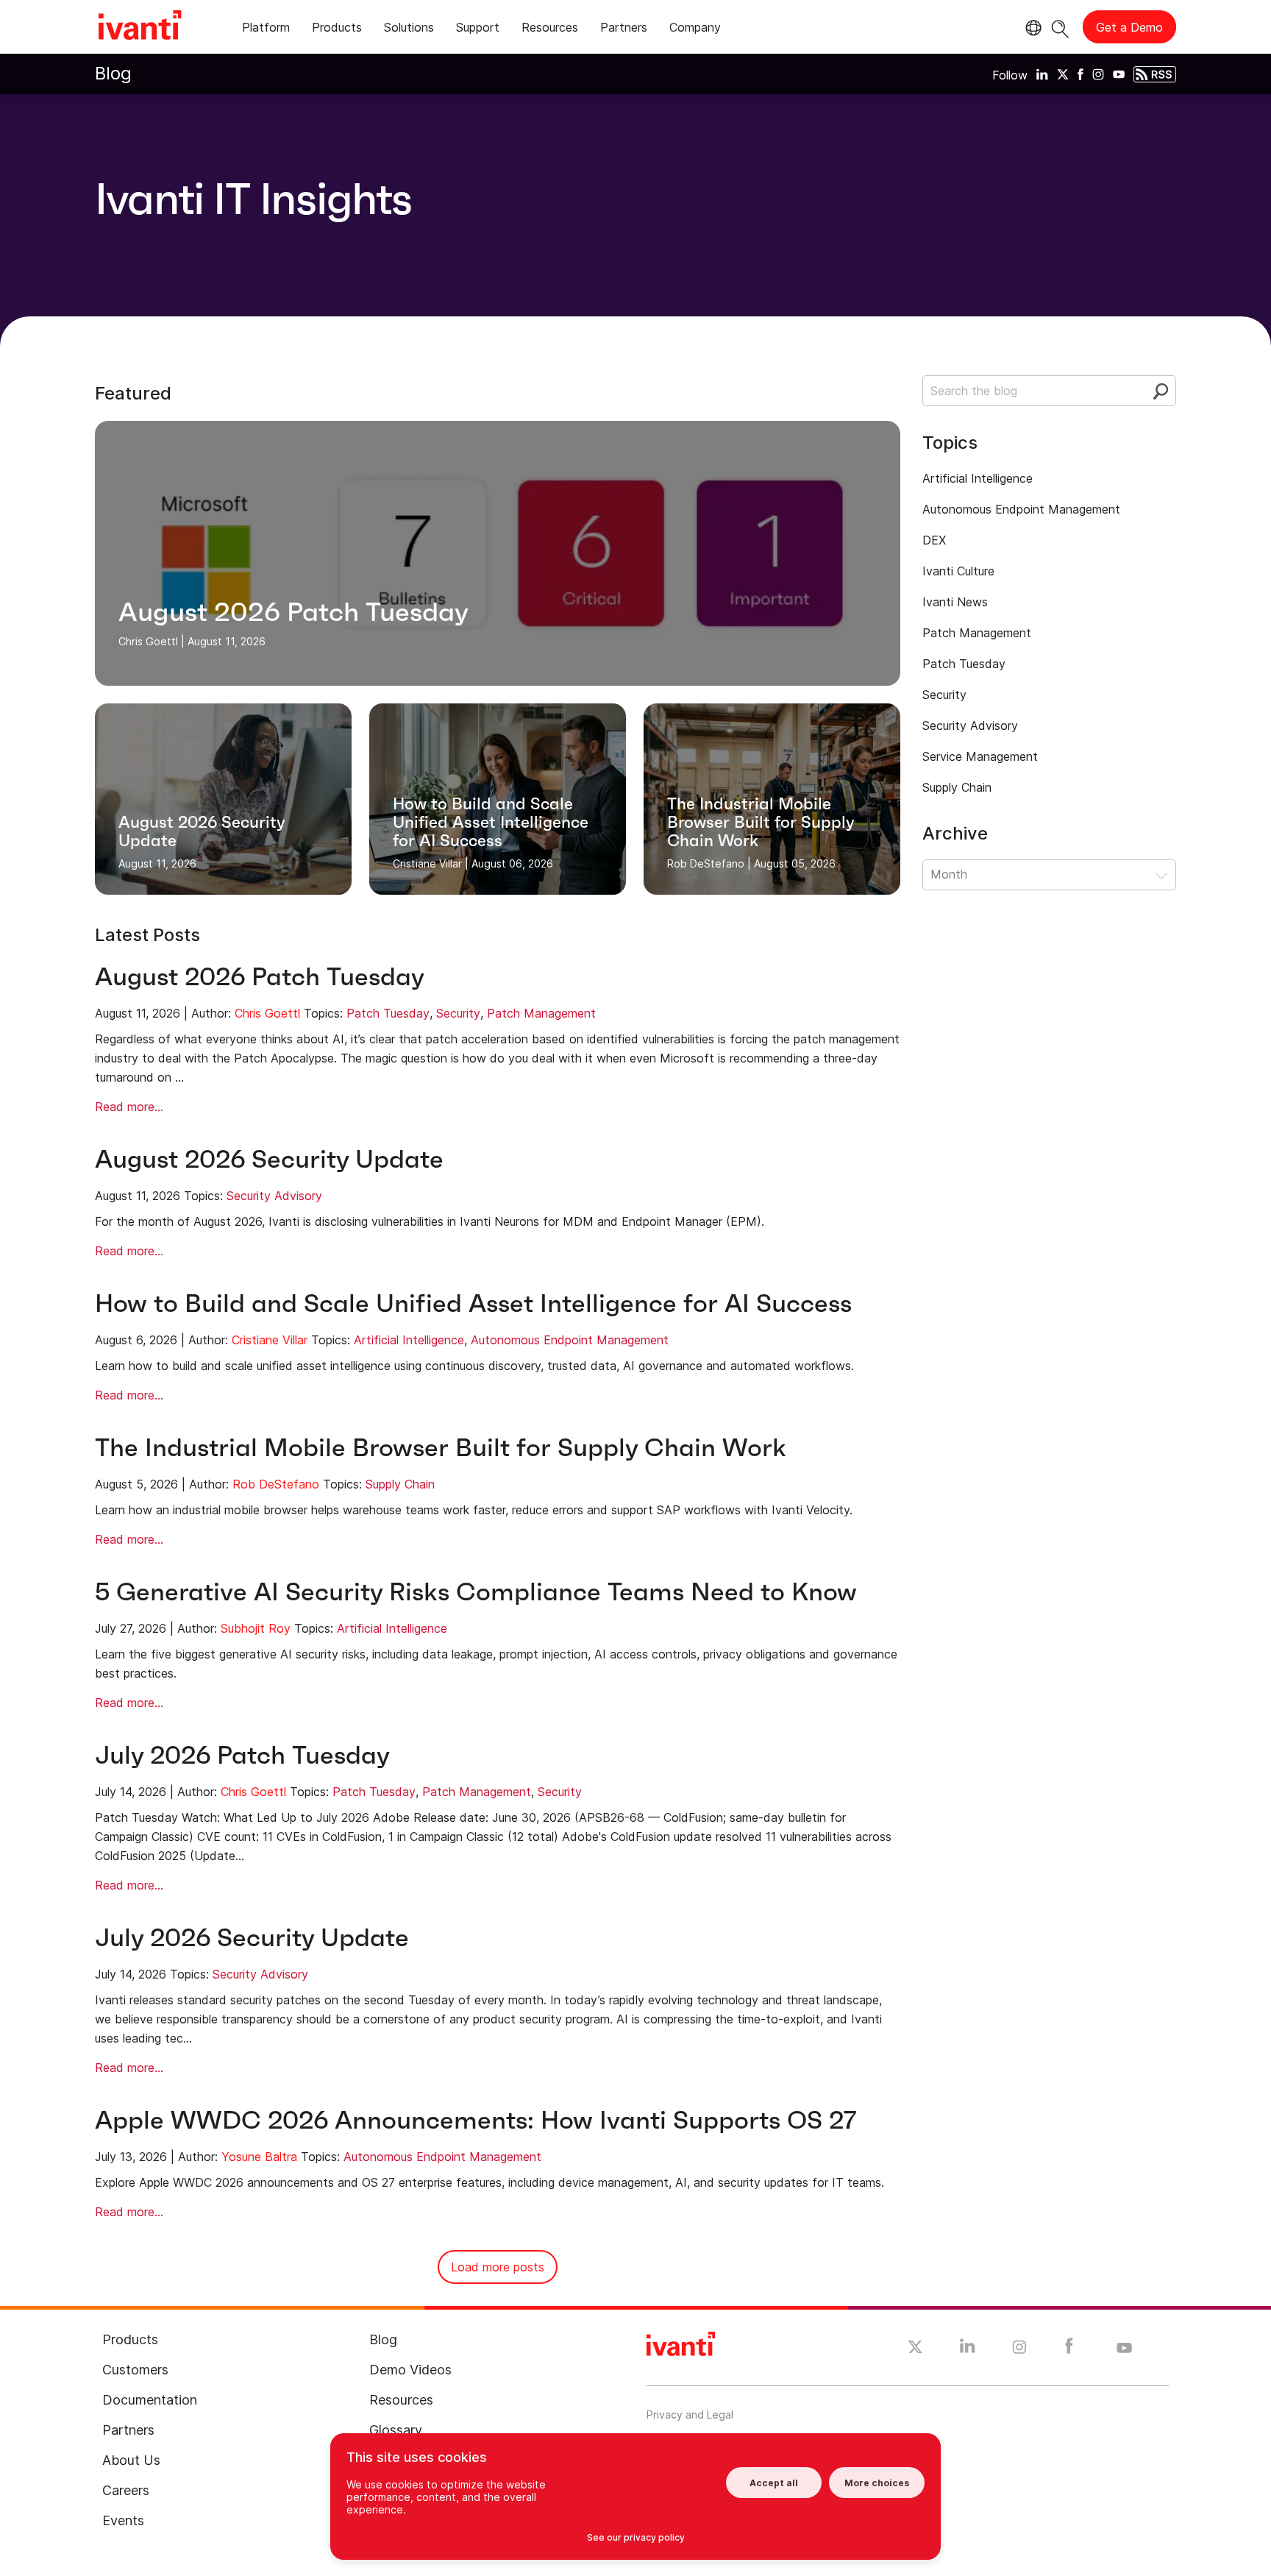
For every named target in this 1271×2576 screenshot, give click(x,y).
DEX (934, 540)
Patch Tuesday (388, 1013)
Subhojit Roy (256, 1628)
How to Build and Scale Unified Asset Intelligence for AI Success (473, 1303)
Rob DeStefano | (709, 863)
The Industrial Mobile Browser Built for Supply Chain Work (441, 1448)
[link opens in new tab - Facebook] (1069, 2349)
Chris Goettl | (152, 641)
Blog (113, 73)
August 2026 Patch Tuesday (260, 977)
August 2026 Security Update (269, 1159)
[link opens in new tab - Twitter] (915, 2349)
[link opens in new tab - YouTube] (1124, 2349)
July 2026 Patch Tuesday (242, 1755)
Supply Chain (400, 1484)
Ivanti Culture (958, 571)
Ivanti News (955, 602)
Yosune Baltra (259, 2157)
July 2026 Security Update (252, 1938)
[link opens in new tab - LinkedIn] (968, 2349)
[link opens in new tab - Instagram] (1019, 2349)
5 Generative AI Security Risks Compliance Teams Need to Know (476, 1592)
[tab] (266, 30)
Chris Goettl (267, 1013)
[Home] (140, 27)
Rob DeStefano (276, 1484)
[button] (1049, 875)
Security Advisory (274, 1196)
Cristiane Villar (270, 1340)
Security (458, 1013)
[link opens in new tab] (1042, 74)
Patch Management (541, 1013)
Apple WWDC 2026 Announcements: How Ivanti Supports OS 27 (476, 2120)
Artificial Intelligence (409, 1340)
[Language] (1031, 28)
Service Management (980, 756)
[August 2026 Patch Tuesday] (498, 553)
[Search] (1060, 27)
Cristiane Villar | (431, 863)
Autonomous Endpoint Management (570, 1340)
